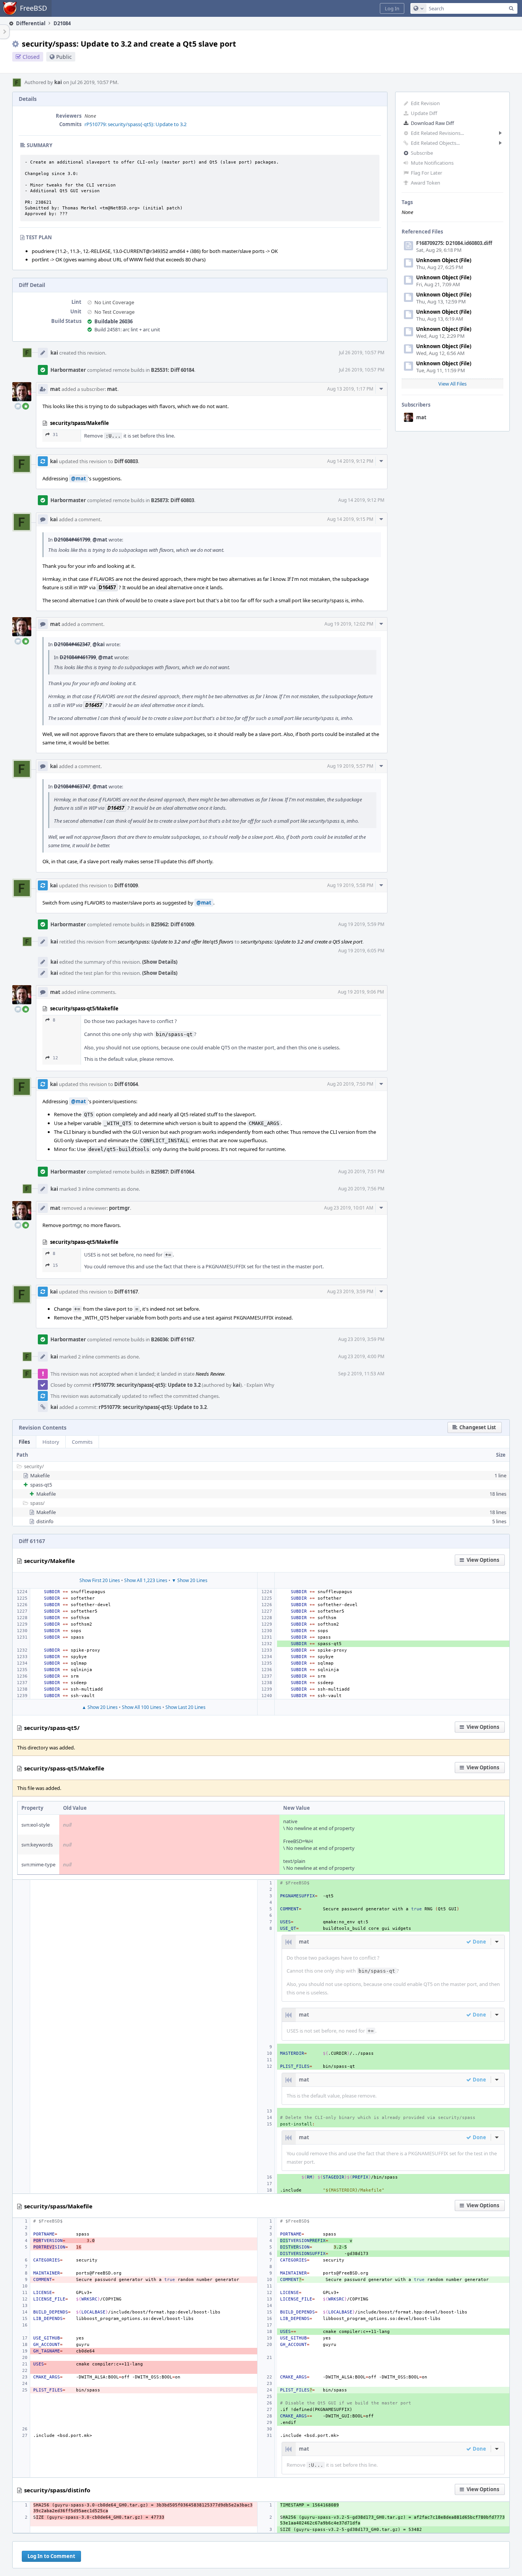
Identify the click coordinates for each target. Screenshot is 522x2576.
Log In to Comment (51, 2556)
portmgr (119, 1208)
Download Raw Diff (432, 123)
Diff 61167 (126, 1292)
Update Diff (424, 113)
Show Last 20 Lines (186, 1707)
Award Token (426, 183)
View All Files (452, 384)
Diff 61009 (126, 885)
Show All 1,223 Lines (146, 1580)
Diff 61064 (126, 1084)
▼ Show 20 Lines (190, 1580)
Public (64, 57)
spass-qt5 (41, 1485)
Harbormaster (68, 370)
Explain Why (260, 1385)
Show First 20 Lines (100, 1580)
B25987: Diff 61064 (173, 1172)
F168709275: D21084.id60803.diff (454, 243)
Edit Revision (425, 103)
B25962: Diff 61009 (173, 924)
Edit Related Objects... (435, 143)
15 (55, 1265)
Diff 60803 (126, 461)
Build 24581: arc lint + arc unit (127, 329)
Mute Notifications (432, 163)
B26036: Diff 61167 (173, 1339)
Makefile (40, 1475)
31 (55, 435)
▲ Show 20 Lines (100, 1707)
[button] (392, 8)
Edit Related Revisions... (437, 133)
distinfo (45, 1521)
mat (421, 417)
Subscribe (422, 153)
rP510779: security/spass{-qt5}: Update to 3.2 (135, 124)
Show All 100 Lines (142, 1707)
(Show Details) (160, 962)
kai (58, 82)
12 (55, 1058)
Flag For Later (426, 173)
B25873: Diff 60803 (173, 500)
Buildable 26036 (113, 321)
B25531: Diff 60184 (173, 370)
